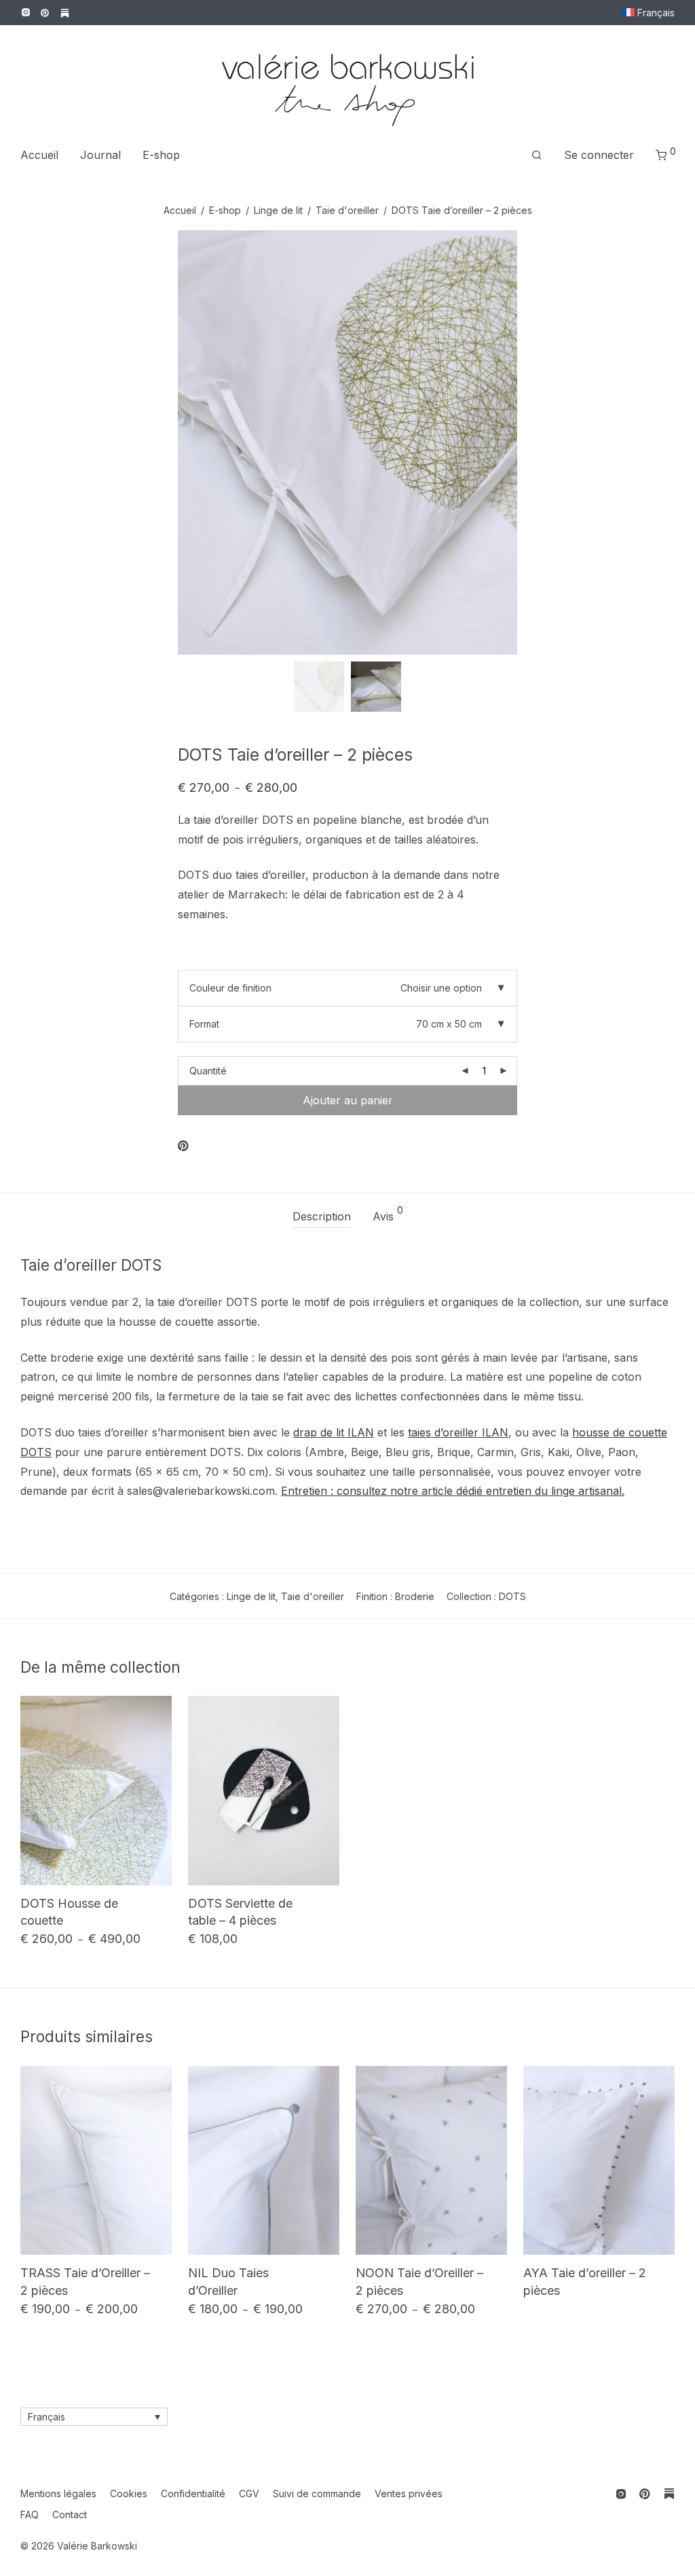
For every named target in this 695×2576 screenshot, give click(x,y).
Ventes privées (409, 2493)
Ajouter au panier (348, 1100)
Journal (100, 155)
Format (204, 1024)
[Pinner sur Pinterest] (184, 1146)
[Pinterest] (45, 12)
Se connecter (599, 155)
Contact (70, 2515)
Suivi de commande (317, 2493)
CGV (249, 2493)
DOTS (512, 1596)
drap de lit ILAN (334, 1432)
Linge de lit (278, 210)
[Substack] (65, 12)
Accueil (39, 155)
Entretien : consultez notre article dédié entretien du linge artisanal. (453, 1491)
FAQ (30, 2515)
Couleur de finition (230, 988)
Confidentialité (193, 2493)
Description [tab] (322, 1216)
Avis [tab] (388, 1214)
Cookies (129, 2493)
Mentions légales (58, 2493)
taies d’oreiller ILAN (458, 1432)
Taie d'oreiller (347, 210)
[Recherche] (537, 155)
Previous (23, 442)
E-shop (161, 155)
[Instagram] (25, 12)
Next (672, 442)
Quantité (208, 1071)
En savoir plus (47, 1940)
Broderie (415, 1596)
